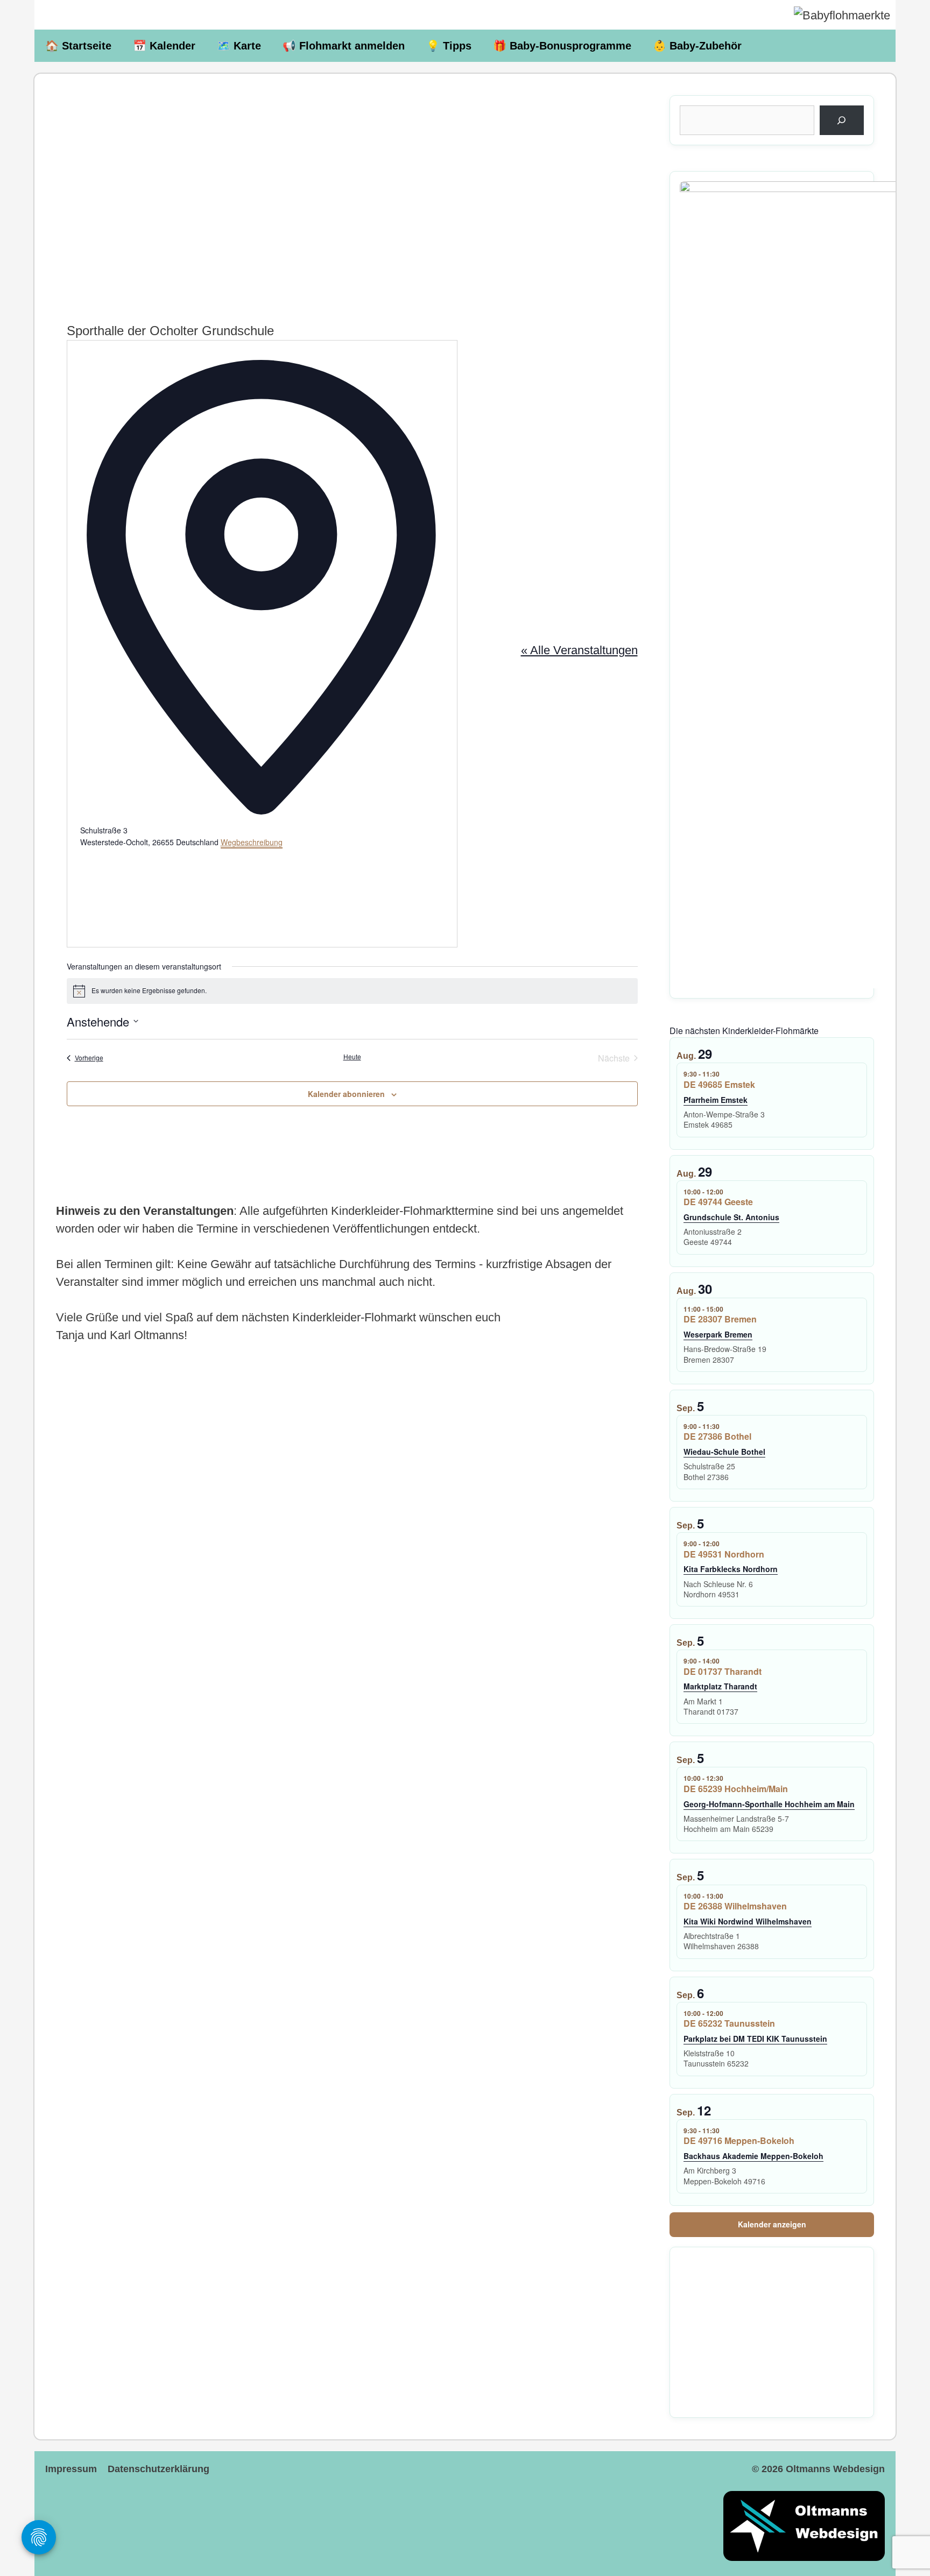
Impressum (71, 2469)
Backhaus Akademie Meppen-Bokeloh (753, 2156)
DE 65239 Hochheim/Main (736, 1789)
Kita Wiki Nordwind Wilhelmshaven (748, 1921)
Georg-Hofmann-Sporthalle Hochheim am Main (769, 1804)
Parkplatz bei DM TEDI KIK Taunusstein (755, 2039)
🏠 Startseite (78, 46)
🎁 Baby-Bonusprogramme (562, 46)
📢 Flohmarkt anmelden (344, 46)
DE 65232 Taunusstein (729, 2023)
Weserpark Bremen (718, 1334)
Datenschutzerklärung (158, 2469)
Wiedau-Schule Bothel (724, 1452)
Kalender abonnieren (346, 1094)
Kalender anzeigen (772, 2224)
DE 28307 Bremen (720, 1319)
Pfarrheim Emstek (716, 1100)
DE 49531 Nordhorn (724, 1554)
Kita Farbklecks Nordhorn (731, 1569)
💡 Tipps (449, 46)
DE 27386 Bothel (717, 1436)
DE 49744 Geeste (718, 1202)
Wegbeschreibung (252, 842)
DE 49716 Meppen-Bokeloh (739, 2140)
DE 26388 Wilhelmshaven (735, 1906)
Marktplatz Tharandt (720, 1686)
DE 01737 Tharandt (723, 1671)
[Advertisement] (352, 188)
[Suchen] (842, 121)
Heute (352, 1057)
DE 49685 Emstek (719, 1084)
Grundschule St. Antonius (731, 1217)
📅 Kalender (164, 46)
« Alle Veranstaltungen (579, 650)
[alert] (352, 991)
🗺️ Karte (239, 46)
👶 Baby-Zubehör (697, 46)
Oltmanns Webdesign (835, 2469)
